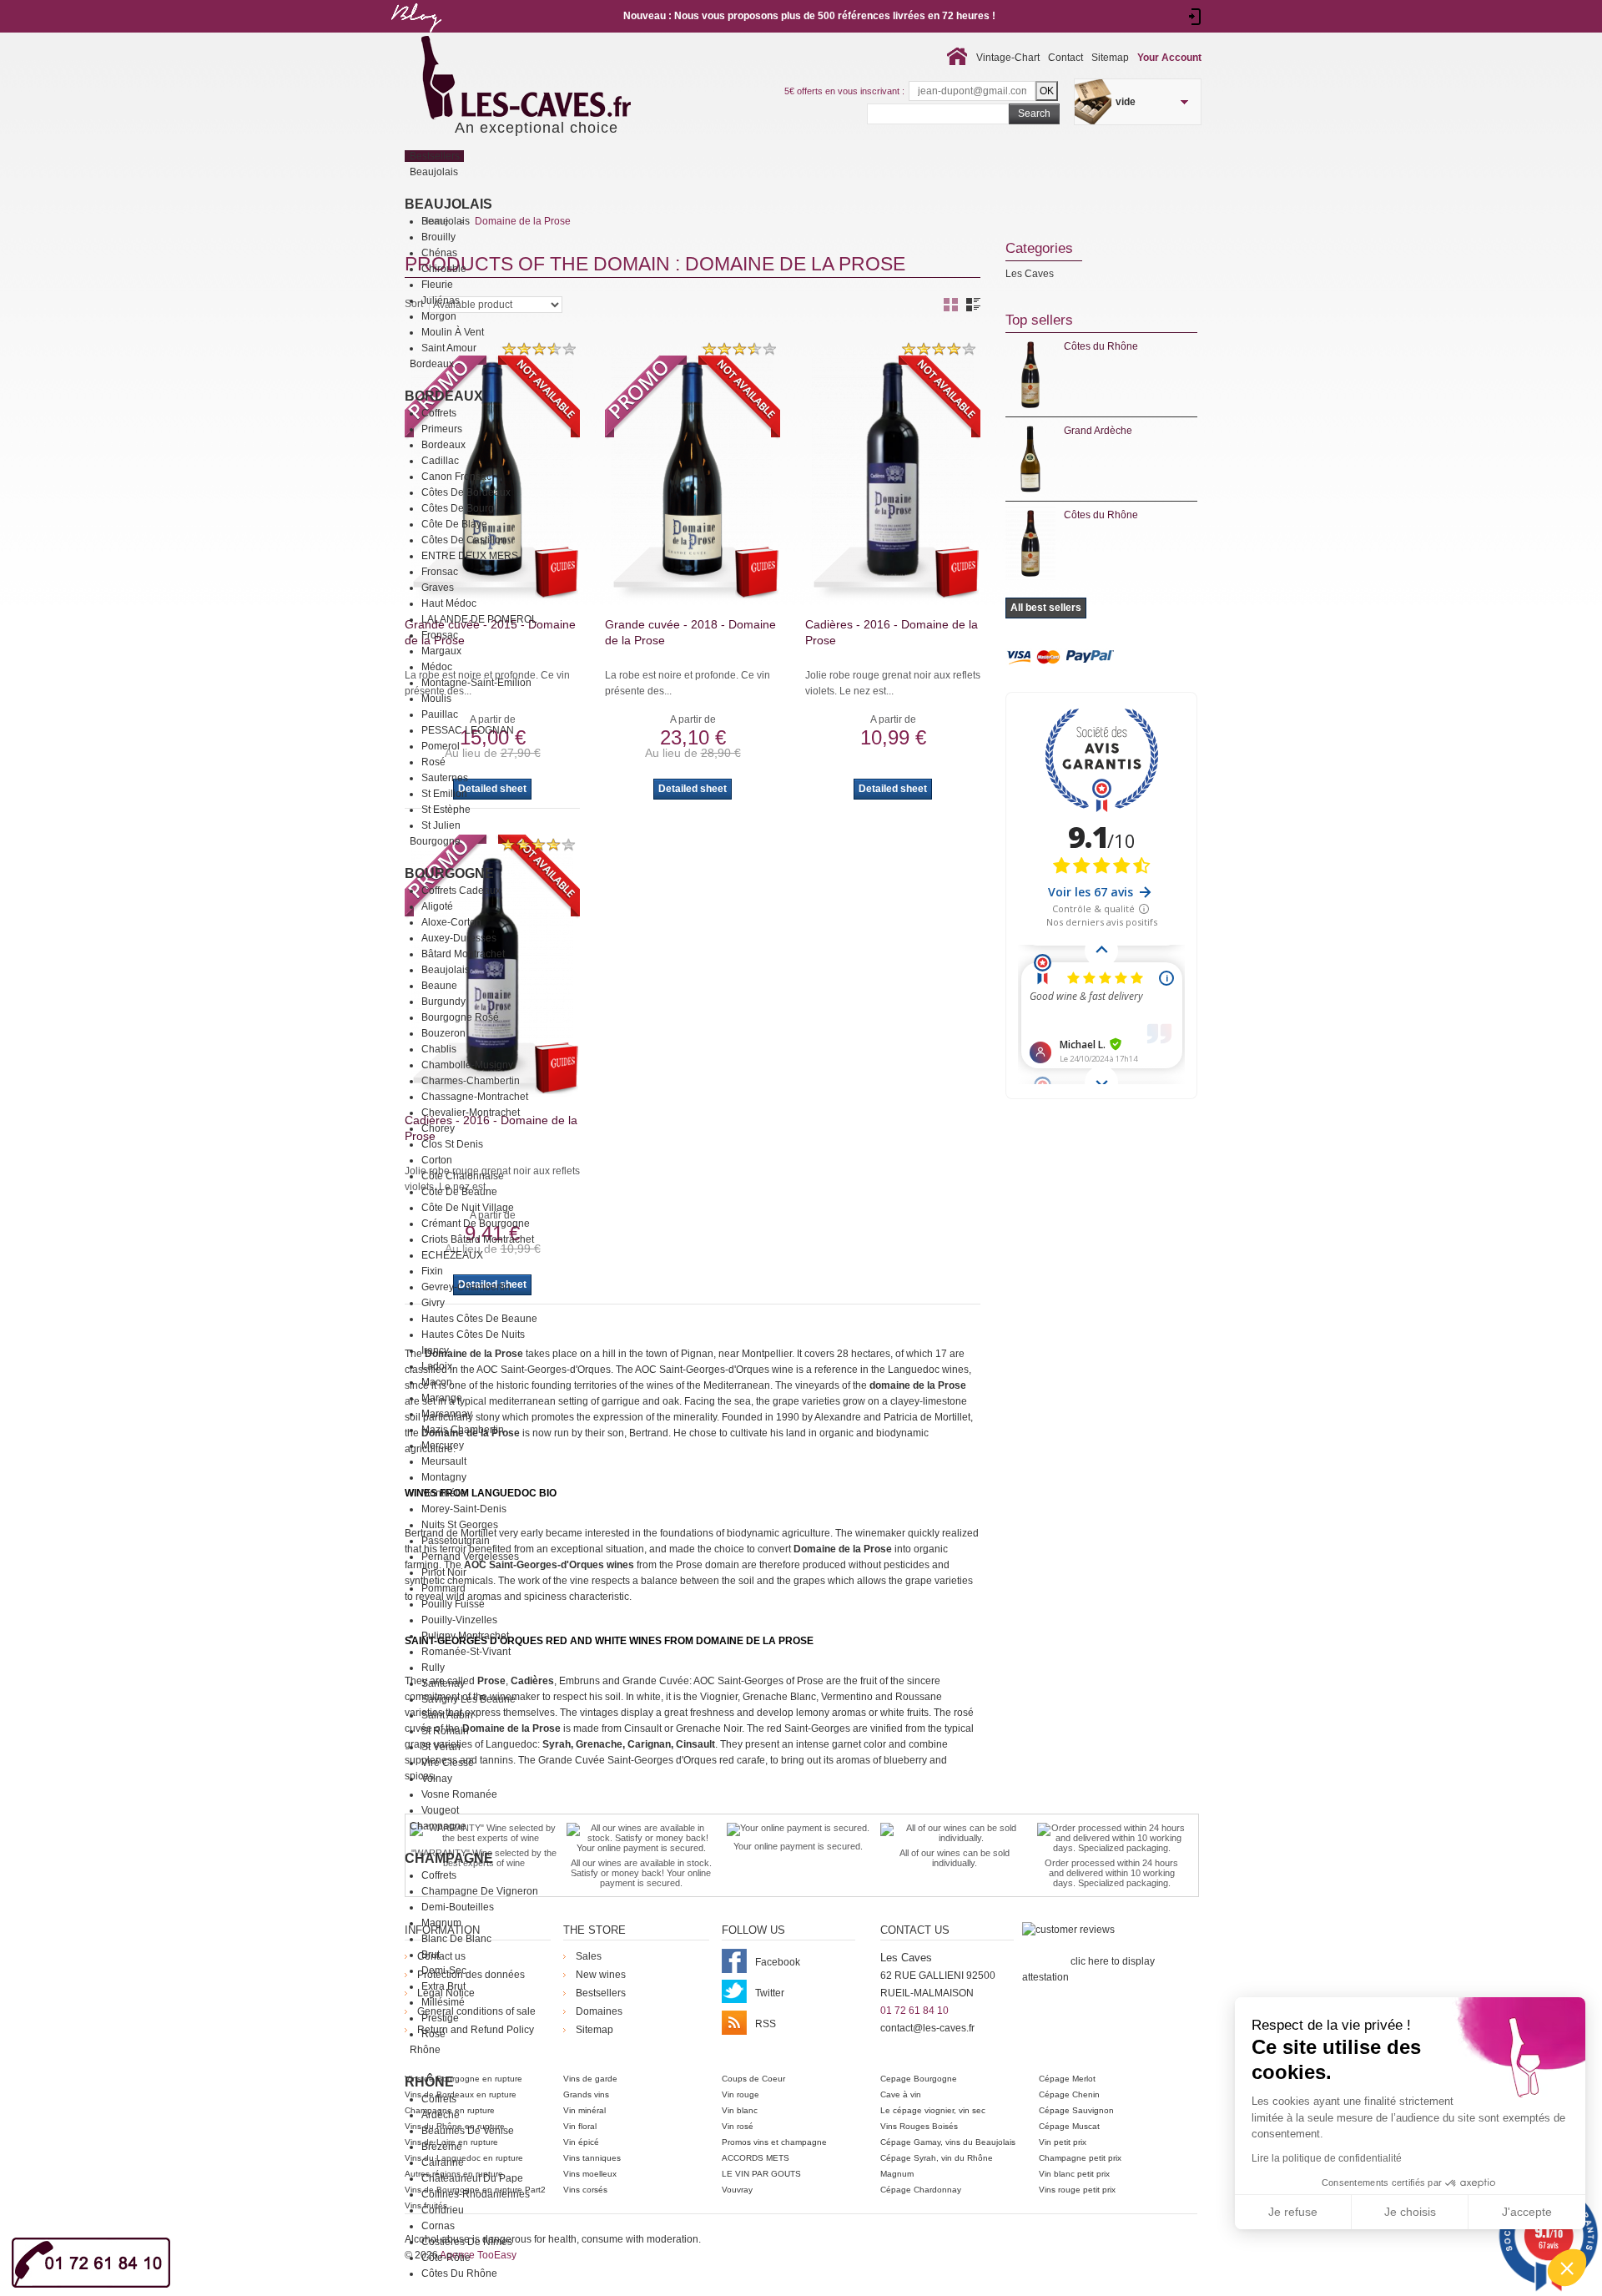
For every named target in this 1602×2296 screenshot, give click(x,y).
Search (1034, 114)
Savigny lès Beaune (469, 1699)
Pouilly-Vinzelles (459, 1620)
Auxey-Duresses (459, 938)
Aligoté (437, 906)
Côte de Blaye (454, 524)
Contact (1065, 58)
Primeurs (442, 429)
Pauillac (440, 714)
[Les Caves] (560, 79)
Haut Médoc (449, 603)
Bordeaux (444, 396)
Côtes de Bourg (458, 508)
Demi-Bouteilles (458, 1907)
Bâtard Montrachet (463, 954)
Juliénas (441, 300)
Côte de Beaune (459, 1192)
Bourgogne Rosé (460, 1017)
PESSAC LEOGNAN (468, 730)
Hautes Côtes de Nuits (473, 1335)
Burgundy (443, 1002)
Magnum (441, 1923)
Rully (433, 1668)
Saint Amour (449, 348)
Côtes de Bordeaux (466, 492)
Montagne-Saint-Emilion (476, 683)
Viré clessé (448, 1763)
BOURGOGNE (449, 873)
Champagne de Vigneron (480, 1891)
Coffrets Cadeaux (461, 891)
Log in (1195, 17)
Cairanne (443, 2162)
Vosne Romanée (459, 1794)
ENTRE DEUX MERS (470, 556)
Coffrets (439, 413)
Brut (431, 1955)
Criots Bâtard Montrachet (478, 1239)
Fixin (432, 1271)
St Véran (441, 1747)
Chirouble (444, 269)
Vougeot (440, 1810)
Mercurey (443, 1446)
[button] (1567, 2268)
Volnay (437, 1779)
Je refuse (1293, 2212)
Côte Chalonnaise (463, 1176)
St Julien (441, 825)
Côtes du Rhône (459, 2273)
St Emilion (444, 794)
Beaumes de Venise (468, 2131)
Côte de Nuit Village (468, 1208)
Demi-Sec (444, 1971)
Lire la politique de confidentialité (1327, 2158)
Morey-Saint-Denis (464, 1509)
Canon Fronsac (456, 477)
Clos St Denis (452, 1144)
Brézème (442, 2147)
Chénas (439, 253)
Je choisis (1410, 2212)
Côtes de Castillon (464, 540)
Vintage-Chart (1008, 58)
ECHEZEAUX (452, 1255)
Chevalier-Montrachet (471, 1113)
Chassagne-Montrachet (475, 1097)
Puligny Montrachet (465, 1636)
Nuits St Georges (460, 1525)
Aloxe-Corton (451, 922)
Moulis (436, 699)
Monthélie (444, 1493)
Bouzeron (443, 1033)
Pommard (443, 1588)
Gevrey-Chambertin (466, 1287)
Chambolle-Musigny (467, 1065)
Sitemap (1110, 58)
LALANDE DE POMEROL (479, 619)
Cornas (438, 2226)
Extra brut (443, 1986)
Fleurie (437, 285)
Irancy (435, 1350)
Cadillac (440, 461)
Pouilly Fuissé (453, 1604)
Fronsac (440, 572)
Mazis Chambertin (463, 1430)
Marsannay (447, 1414)
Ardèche (441, 2115)
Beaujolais (448, 204)
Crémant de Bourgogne (476, 1224)
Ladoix (437, 1366)
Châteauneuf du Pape (472, 2178)
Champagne (449, 1858)
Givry (433, 1303)
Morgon (439, 316)
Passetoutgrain (456, 1541)
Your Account (1169, 58)
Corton (437, 1160)
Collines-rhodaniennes (476, 2194)
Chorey (438, 1128)
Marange (442, 1398)
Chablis (439, 1049)
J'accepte (1527, 2212)
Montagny (444, 1477)
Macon (437, 1382)
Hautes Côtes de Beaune (479, 1319)
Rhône (429, 2082)
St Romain (445, 1731)
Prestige (440, 2018)
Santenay (443, 1683)
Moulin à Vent (453, 332)
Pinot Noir (444, 1572)
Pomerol (441, 746)
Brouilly (438, 237)
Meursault (444, 1461)
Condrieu (443, 2210)
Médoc (437, 667)
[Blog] (416, 36)
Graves (438, 588)
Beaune (439, 986)
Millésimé (443, 2002)
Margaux (441, 651)
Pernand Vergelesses (470, 1557)
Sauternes (445, 778)
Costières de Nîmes (467, 2242)
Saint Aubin (447, 1715)
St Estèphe (446, 810)
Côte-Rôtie (446, 2258)
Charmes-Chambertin (471, 1081)
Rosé (433, 762)
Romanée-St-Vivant (466, 1652)
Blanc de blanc (456, 1939)
